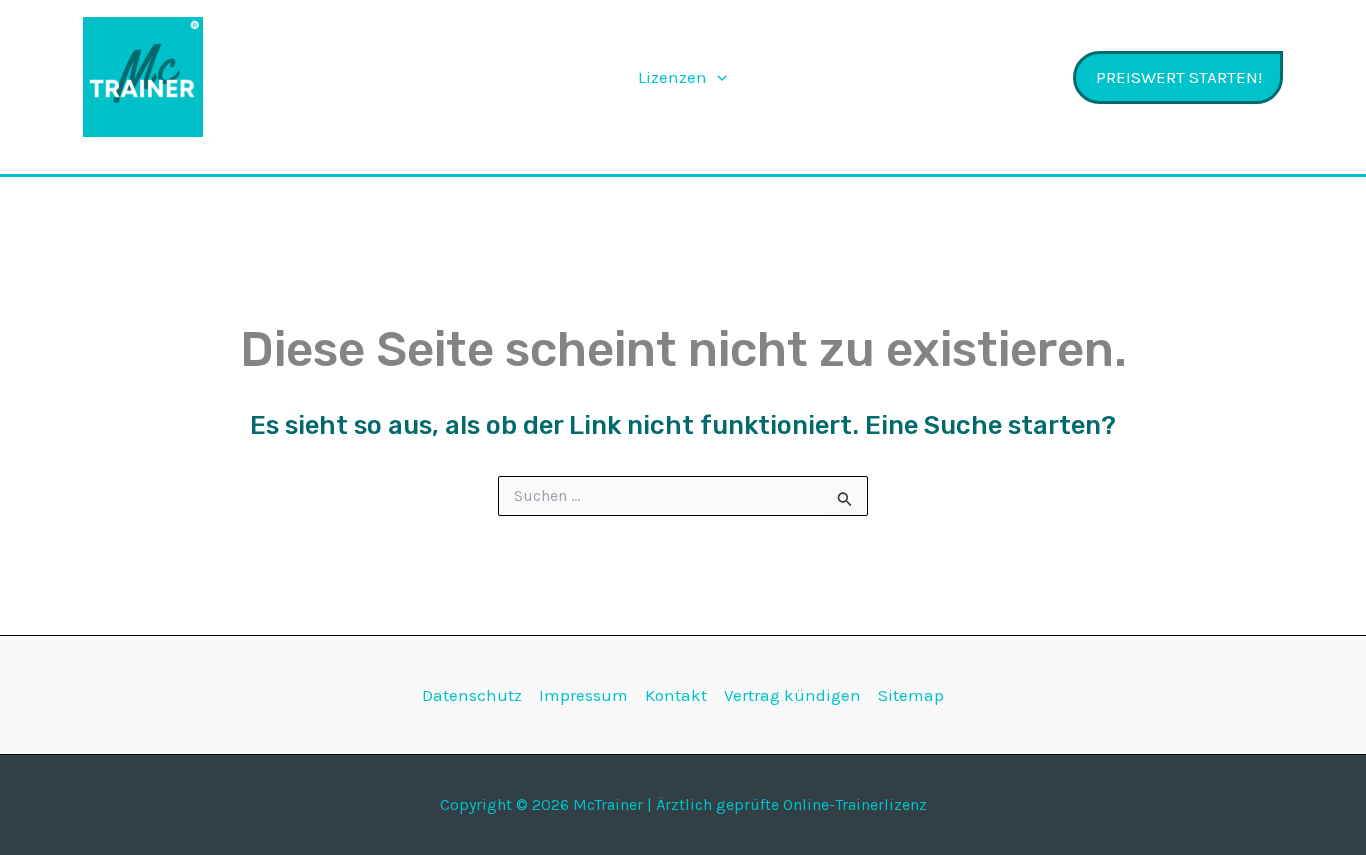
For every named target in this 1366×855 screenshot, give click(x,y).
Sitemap (911, 695)
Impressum (583, 695)
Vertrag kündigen (792, 695)
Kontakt (676, 695)
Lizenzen (672, 77)
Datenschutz (472, 695)
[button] (717, 77)
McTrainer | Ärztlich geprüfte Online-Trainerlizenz (340, 77)
